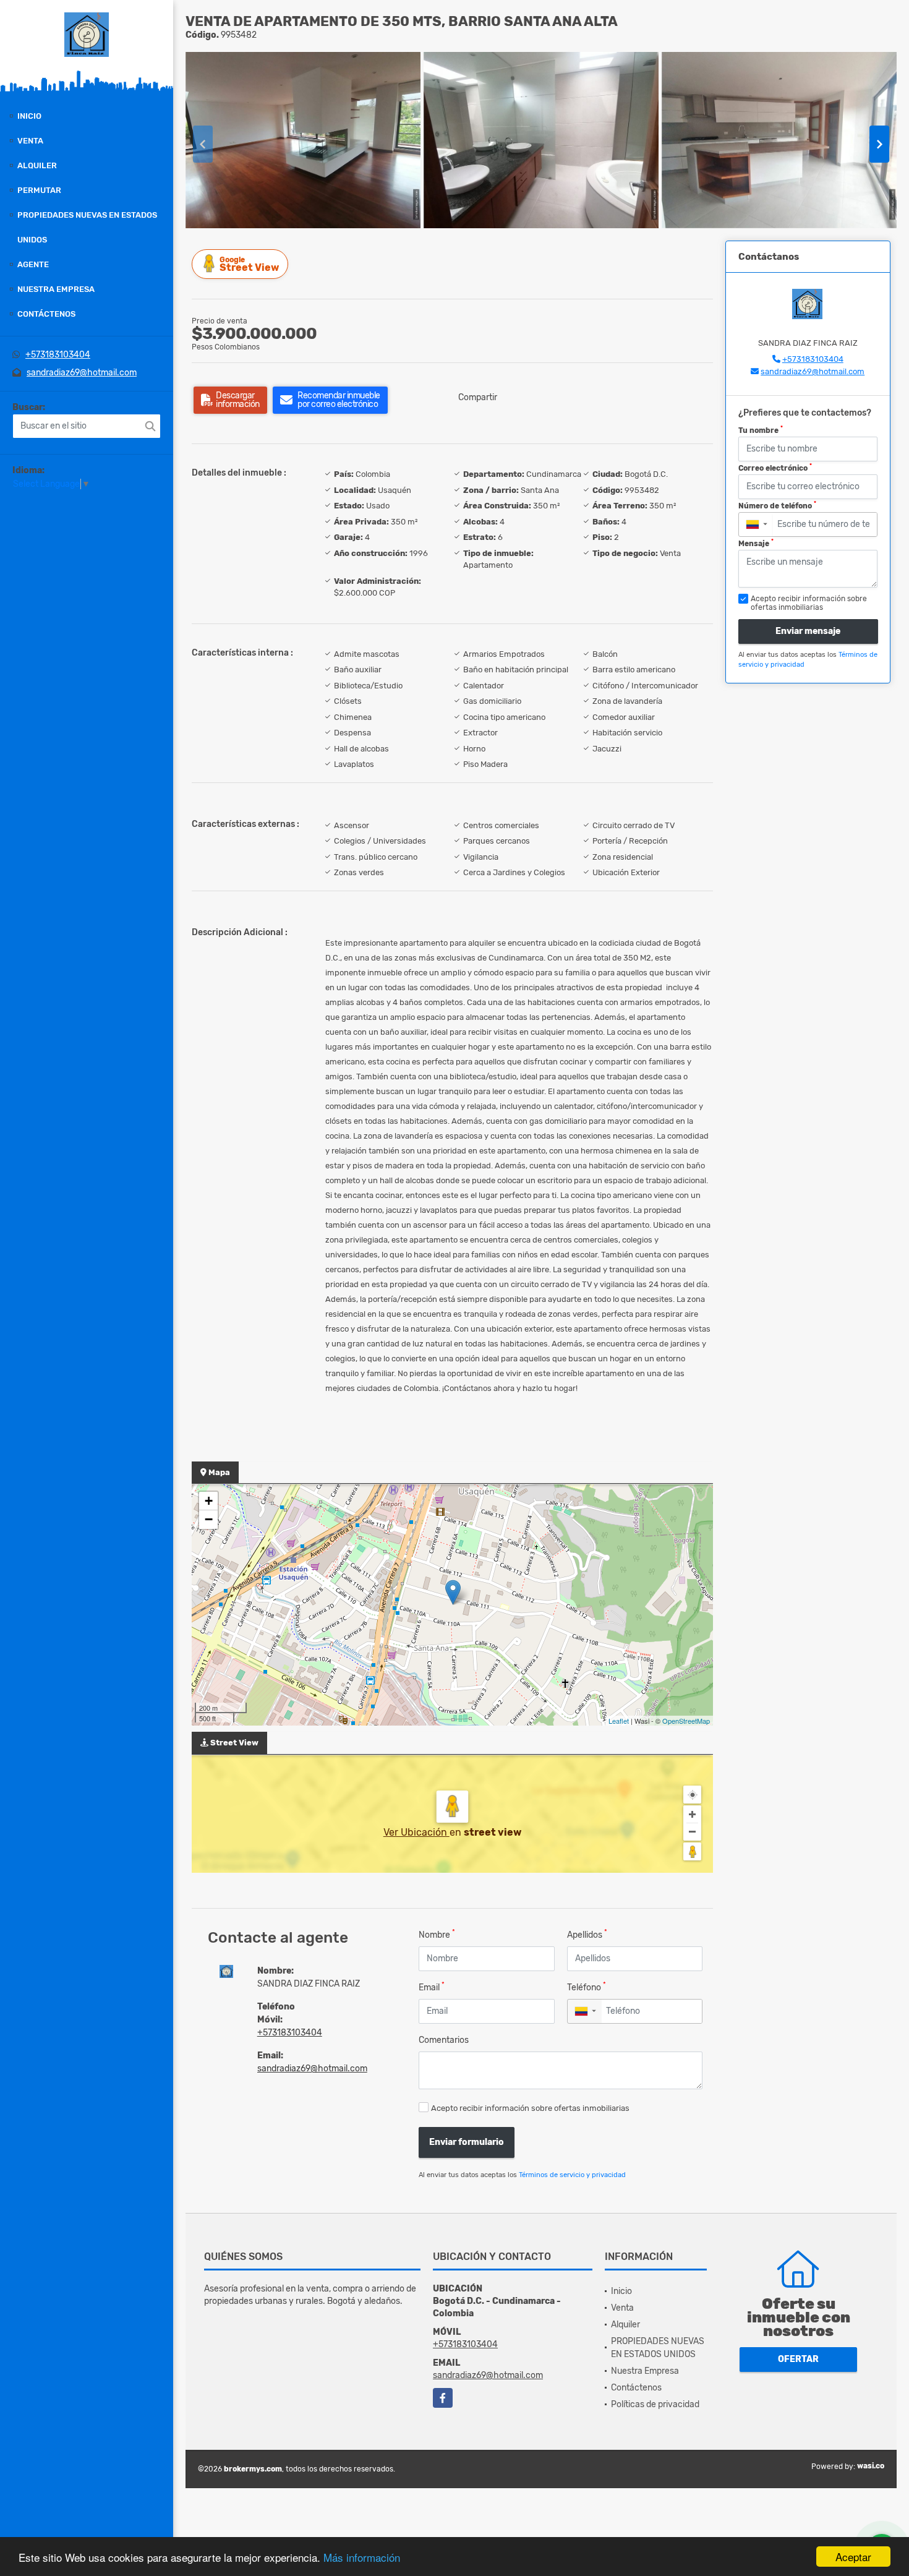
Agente (33, 264)
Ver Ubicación (416, 1832)
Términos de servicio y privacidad (572, 2175)
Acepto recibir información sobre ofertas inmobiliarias (530, 2108)
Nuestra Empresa (56, 289)
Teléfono (587, 1987)
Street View (249, 264)
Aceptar (853, 2557)
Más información (362, 2557)
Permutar (39, 190)
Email (432, 1987)
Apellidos (587, 1934)
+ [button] (209, 1501)
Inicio (29, 116)
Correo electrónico (775, 468)
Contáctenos (46, 314)
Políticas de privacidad (655, 2404)
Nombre (437, 1934)
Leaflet (619, 1721)
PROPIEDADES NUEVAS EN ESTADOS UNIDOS (87, 227)
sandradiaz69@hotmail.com (82, 373)
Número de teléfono (777, 505)
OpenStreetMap (686, 1721)
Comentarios (444, 2040)
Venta (30, 141)
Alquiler (37, 165)
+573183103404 (58, 355)
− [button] (209, 1519)
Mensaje (756, 543)
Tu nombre (761, 430)
